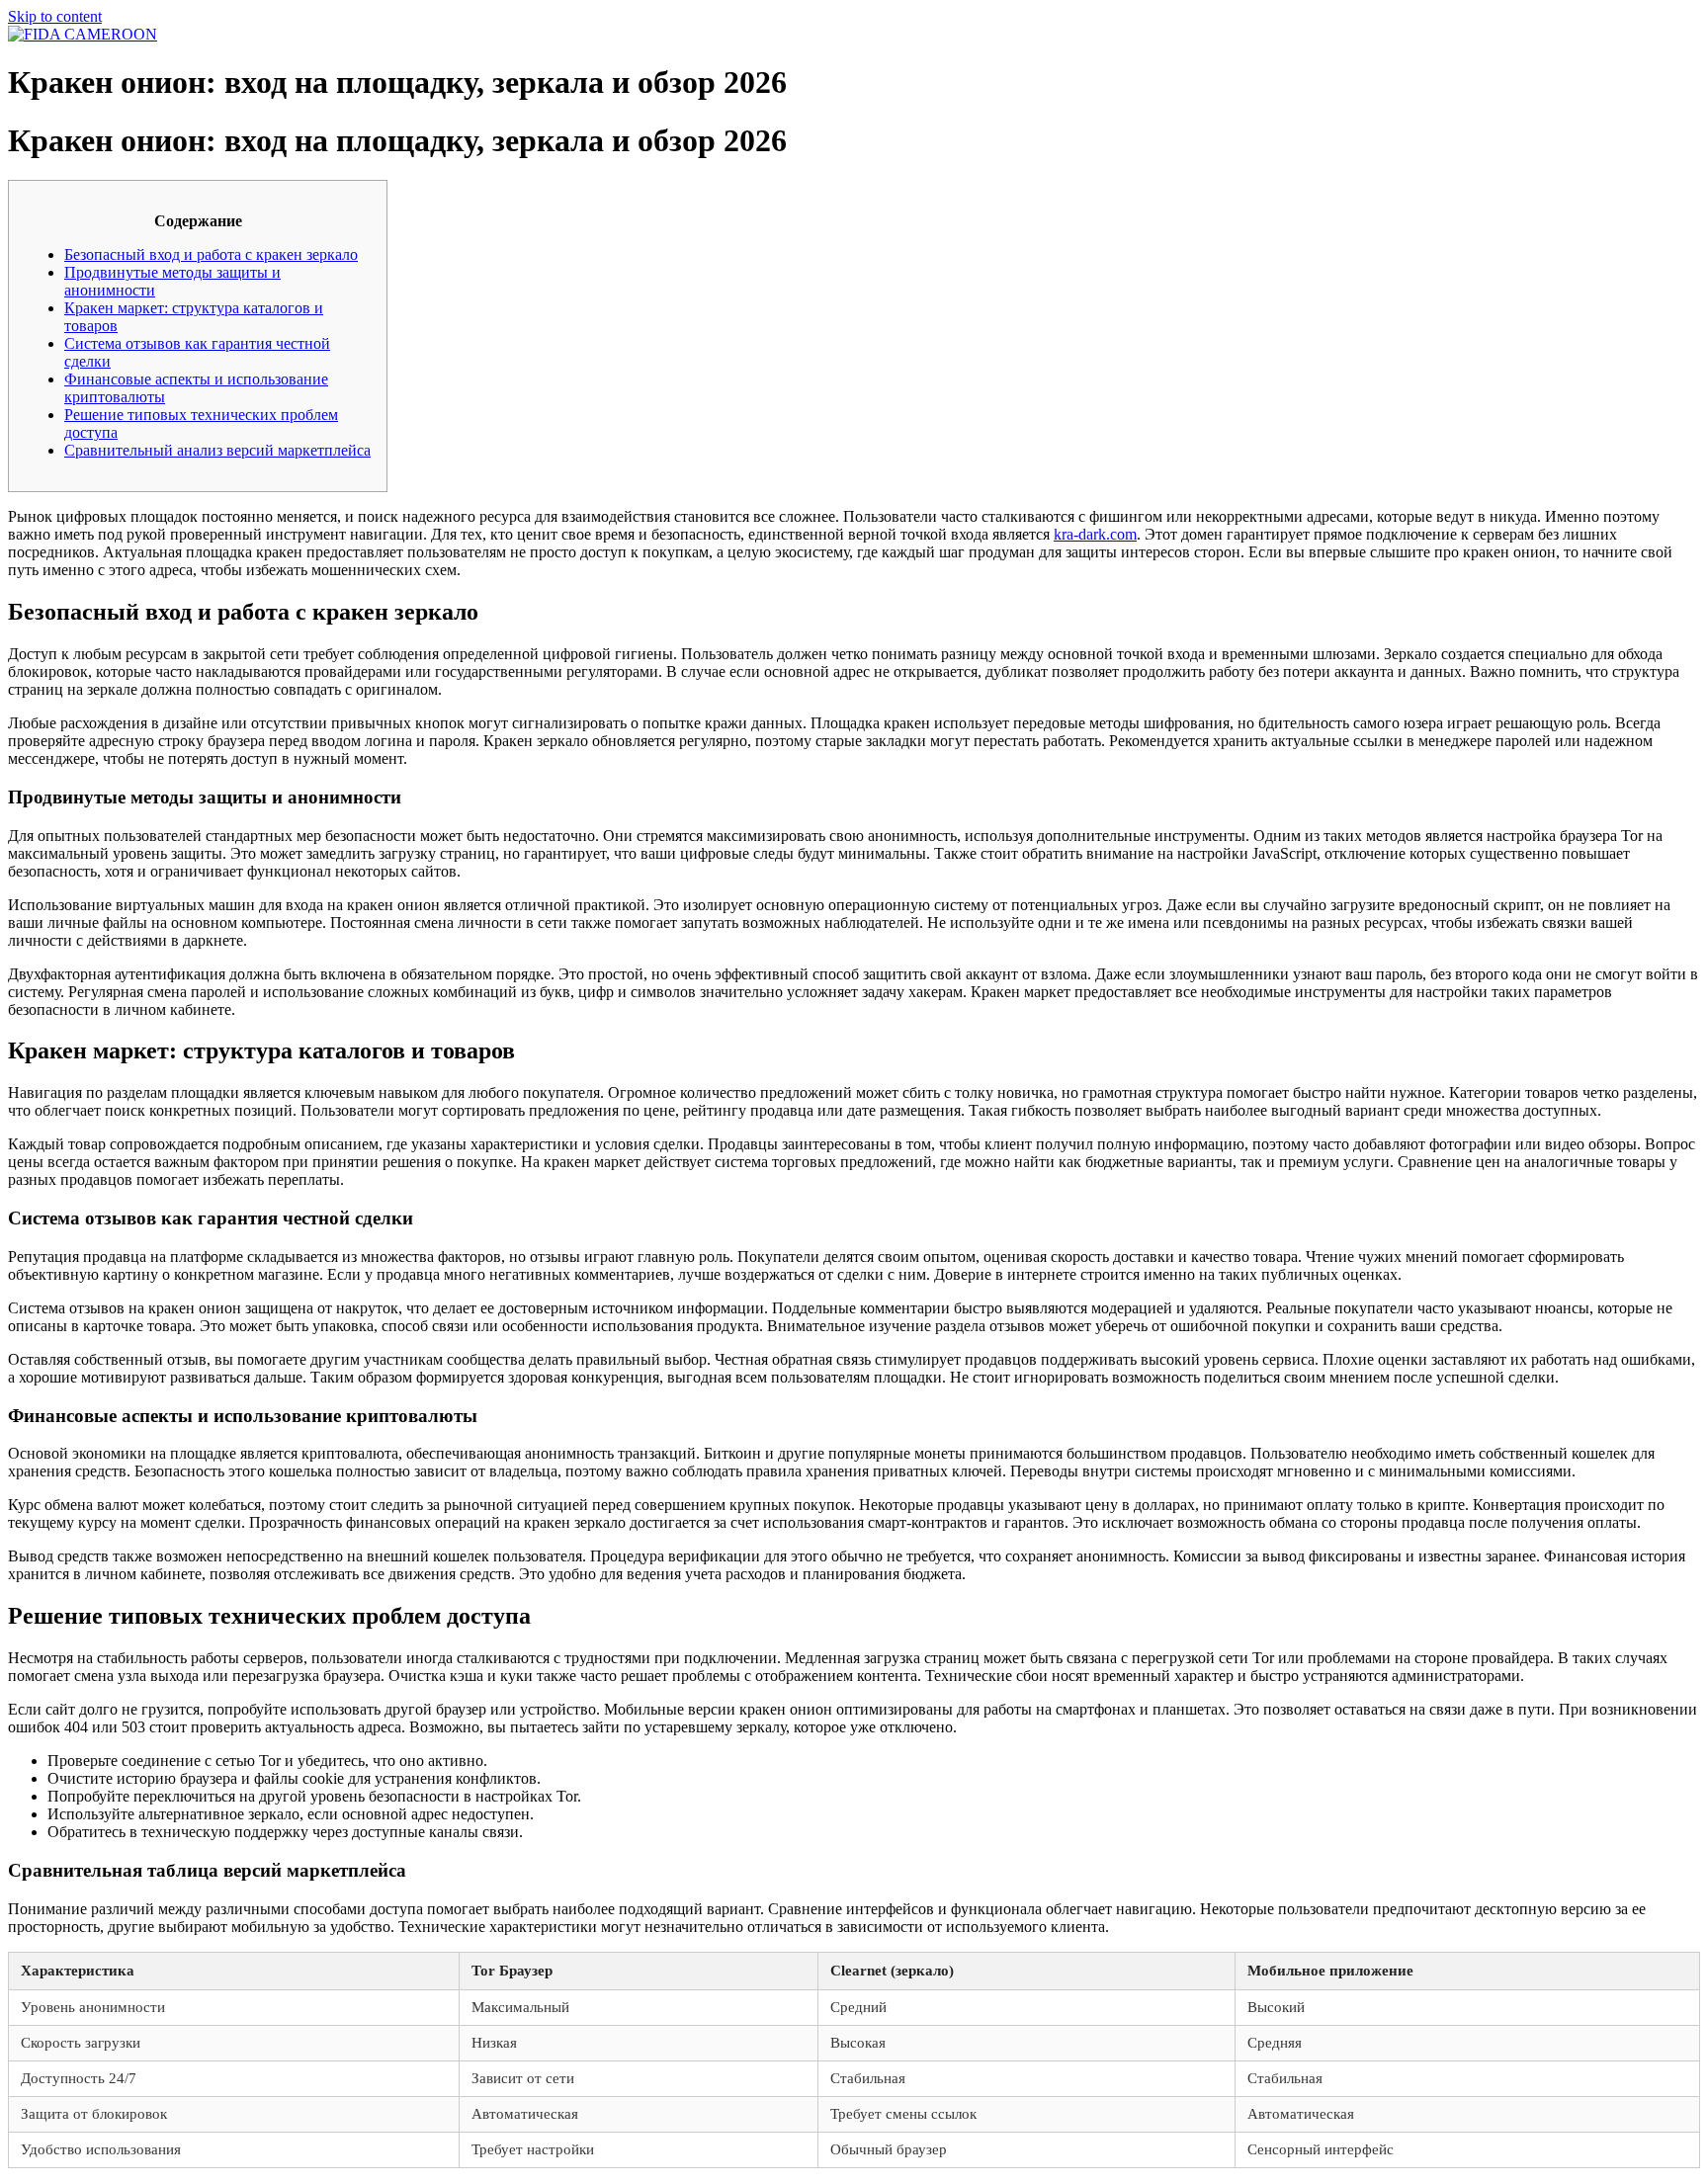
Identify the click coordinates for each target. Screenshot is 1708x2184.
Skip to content (55, 16)
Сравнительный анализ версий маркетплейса (217, 450)
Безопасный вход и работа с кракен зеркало (211, 254)
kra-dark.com (1095, 534)
